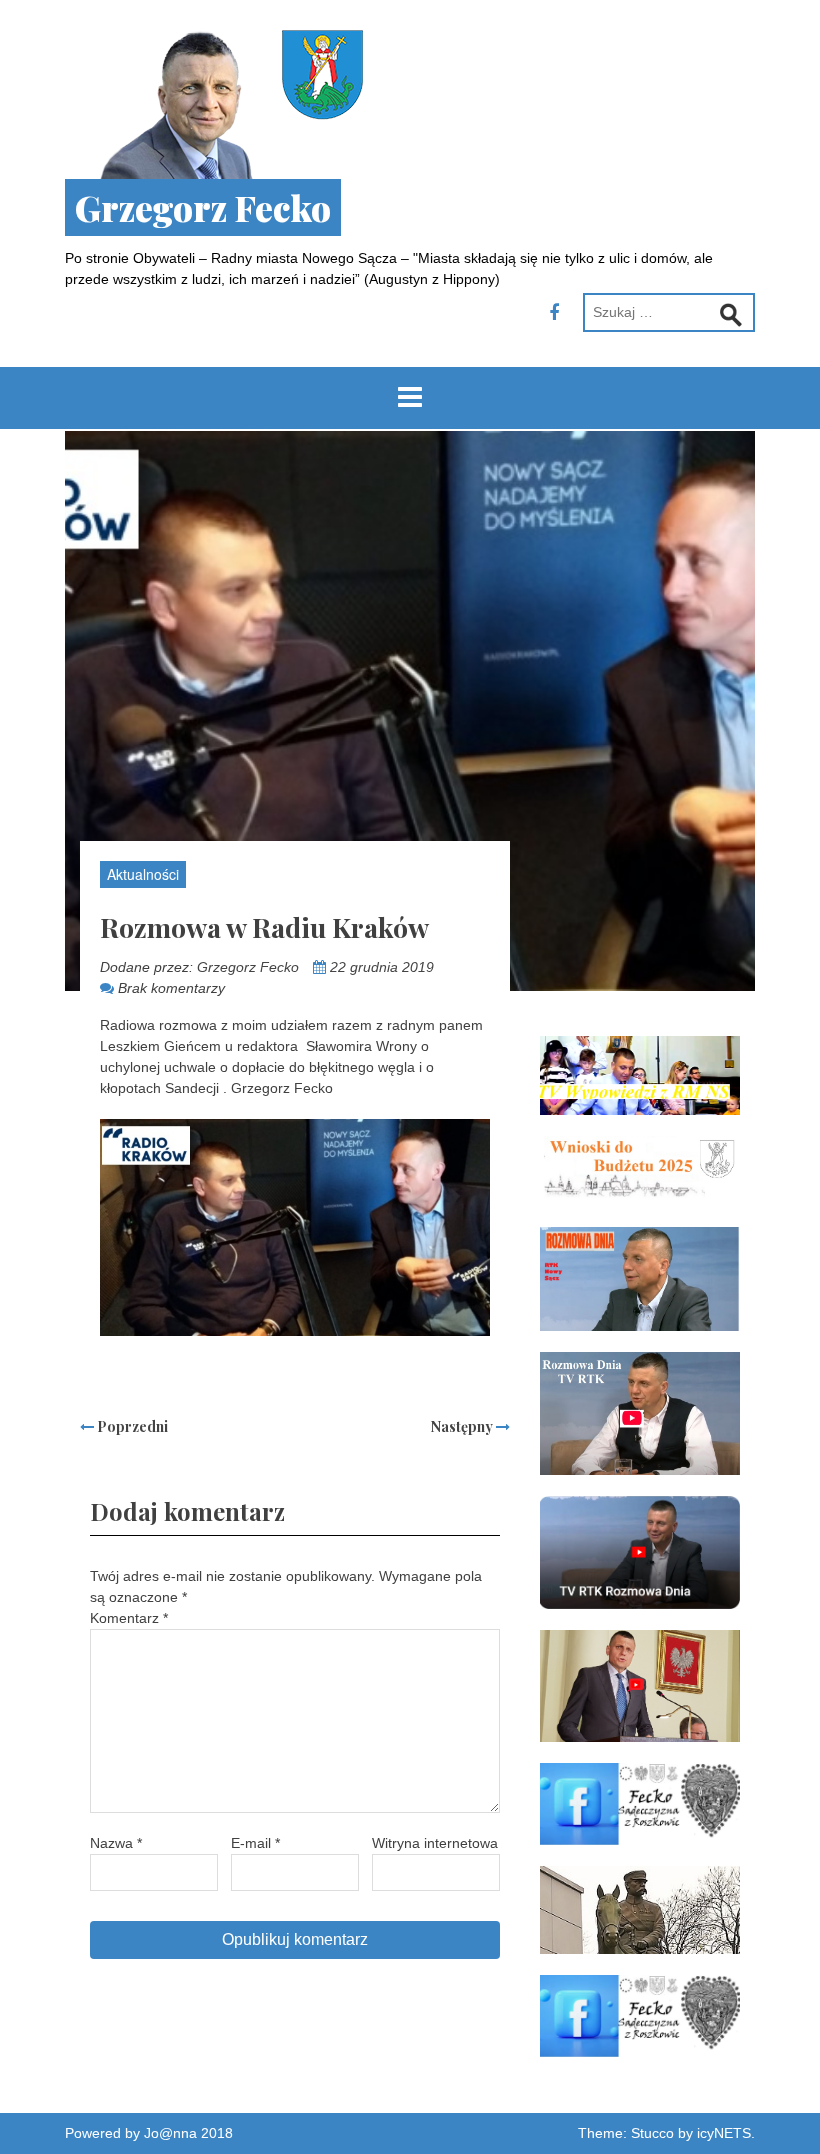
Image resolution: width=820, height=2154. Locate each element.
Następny (463, 1426)
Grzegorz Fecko (203, 207)
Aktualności (143, 874)
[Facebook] (554, 313)
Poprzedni (131, 1426)
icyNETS (724, 2133)
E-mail (255, 1843)
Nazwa (116, 1843)
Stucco (652, 2133)
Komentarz (129, 1618)
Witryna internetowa (435, 1843)
